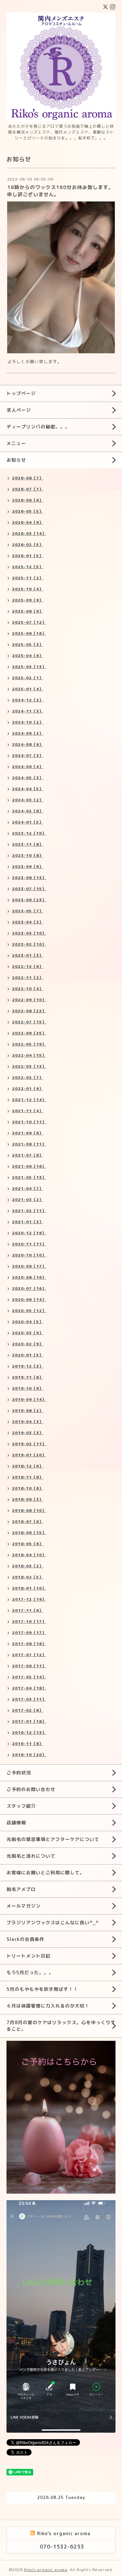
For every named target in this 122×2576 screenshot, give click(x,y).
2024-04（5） (28, 789)
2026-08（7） (28, 478)
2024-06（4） (28, 767)
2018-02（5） (28, 1577)
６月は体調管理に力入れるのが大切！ (48, 2006)
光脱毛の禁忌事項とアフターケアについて (53, 1839)
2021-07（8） (28, 1155)
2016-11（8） (28, 1744)
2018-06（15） (29, 1533)
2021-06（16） (29, 1166)
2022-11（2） (28, 977)
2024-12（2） (28, 700)
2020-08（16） (29, 1277)
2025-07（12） (29, 622)
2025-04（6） (28, 656)
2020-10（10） (29, 1255)
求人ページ (19, 410)
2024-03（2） (28, 800)
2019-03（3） (28, 1433)
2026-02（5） (28, 544)
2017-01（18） (29, 1721)
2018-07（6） (28, 1521)
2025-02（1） (28, 678)
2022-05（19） (29, 1044)
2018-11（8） (28, 1477)
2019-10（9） (28, 1388)
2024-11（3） (28, 711)
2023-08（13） (29, 878)
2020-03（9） (28, 1333)
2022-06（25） (29, 1033)
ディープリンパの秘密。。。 (38, 427)
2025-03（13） (29, 667)
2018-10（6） (28, 1488)
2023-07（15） (29, 889)
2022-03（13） (29, 1066)
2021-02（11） (29, 1211)
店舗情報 (16, 1823)
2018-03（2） (28, 1566)
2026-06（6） (28, 500)
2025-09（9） (28, 600)
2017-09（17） (29, 1632)
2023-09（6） (28, 866)
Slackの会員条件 (25, 1939)
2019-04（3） (28, 1422)
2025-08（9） (28, 611)
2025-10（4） (28, 589)
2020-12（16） (29, 1233)
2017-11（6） (28, 1610)
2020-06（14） (29, 1299)
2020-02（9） (28, 1344)
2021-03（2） (28, 1200)
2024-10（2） (28, 722)
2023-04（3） (28, 922)
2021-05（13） (29, 1177)
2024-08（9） (28, 744)
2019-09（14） (29, 1399)
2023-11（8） (28, 844)
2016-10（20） (29, 1755)
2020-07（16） (29, 1288)
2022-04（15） (29, 1055)
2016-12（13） (29, 1732)
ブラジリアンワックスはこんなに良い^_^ (53, 1922)
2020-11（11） (29, 1244)
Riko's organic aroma (46, 2570)
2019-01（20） (29, 1455)
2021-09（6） (28, 1133)
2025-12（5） (28, 567)
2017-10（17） (29, 1621)
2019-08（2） (28, 1410)
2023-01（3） (28, 955)
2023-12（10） (29, 833)
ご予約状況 (19, 1773)
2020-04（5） (28, 1322)
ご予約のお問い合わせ (31, 1789)
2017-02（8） (28, 1710)
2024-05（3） (28, 778)
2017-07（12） (29, 1655)
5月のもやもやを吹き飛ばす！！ (42, 1989)
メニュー (16, 443)
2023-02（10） (29, 944)
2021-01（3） (28, 1222)
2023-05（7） (28, 911)
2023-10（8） (28, 855)
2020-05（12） (29, 1311)
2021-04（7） (28, 1188)
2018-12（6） (28, 1466)
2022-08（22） (29, 1011)
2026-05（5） (28, 511)
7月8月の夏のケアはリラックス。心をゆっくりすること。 (61, 2026)
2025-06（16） (29, 633)
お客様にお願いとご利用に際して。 (46, 1872)
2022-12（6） (28, 966)
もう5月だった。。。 (30, 1972)
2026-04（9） (28, 522)
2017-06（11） (29, 1666)
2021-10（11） (29, 1122)
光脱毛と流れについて (31, 1856)
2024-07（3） (28, 755)
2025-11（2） (28, 578)
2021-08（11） (29, 1144)
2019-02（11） (29, 1444)
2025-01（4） (28, 689)
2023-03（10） (29, 933)
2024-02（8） (28, 811)
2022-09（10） (29, 1000)
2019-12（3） (28, 1366)
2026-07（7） (28, 489)
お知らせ (16, 460)
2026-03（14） (29, 533)
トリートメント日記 (28, 1956)
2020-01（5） (28, 1355)
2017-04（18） (29, 1688)
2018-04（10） (29, 1555)
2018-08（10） (29, 1510)
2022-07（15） (29, 1022)
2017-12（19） (29, 1599)
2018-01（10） (29, 1588)
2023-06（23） (29, 900)
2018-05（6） (28, 1544)
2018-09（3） (28, 1499)
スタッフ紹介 (21, 1806)
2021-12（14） (29, 1100)
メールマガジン (24, 1906)
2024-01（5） (28, 822)
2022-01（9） (28, 1088)
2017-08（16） (29, 1644)
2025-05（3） (28, 644)
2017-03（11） (29, 1699)
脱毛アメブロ (21, 1889)
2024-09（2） (28, 733)
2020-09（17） (29, 1266)
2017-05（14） (29, 1677)
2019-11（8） (28, 1377)
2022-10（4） (28, 989)
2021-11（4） (28, 1111)
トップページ (21, 393)
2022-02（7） (28, 1077)
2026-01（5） (28, 556)
